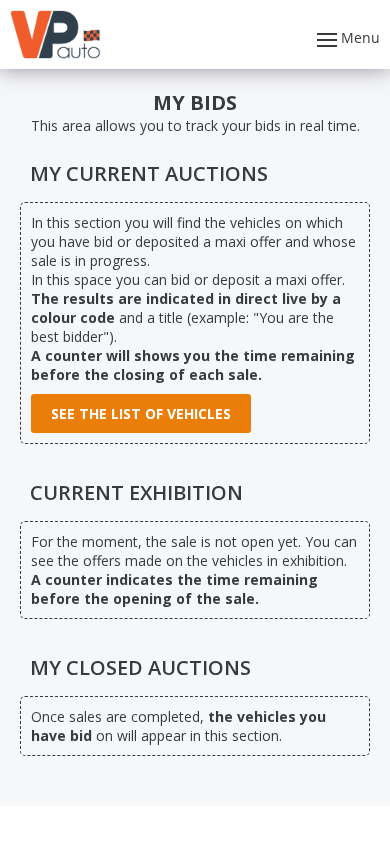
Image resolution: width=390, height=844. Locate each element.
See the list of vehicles (141, 413)
